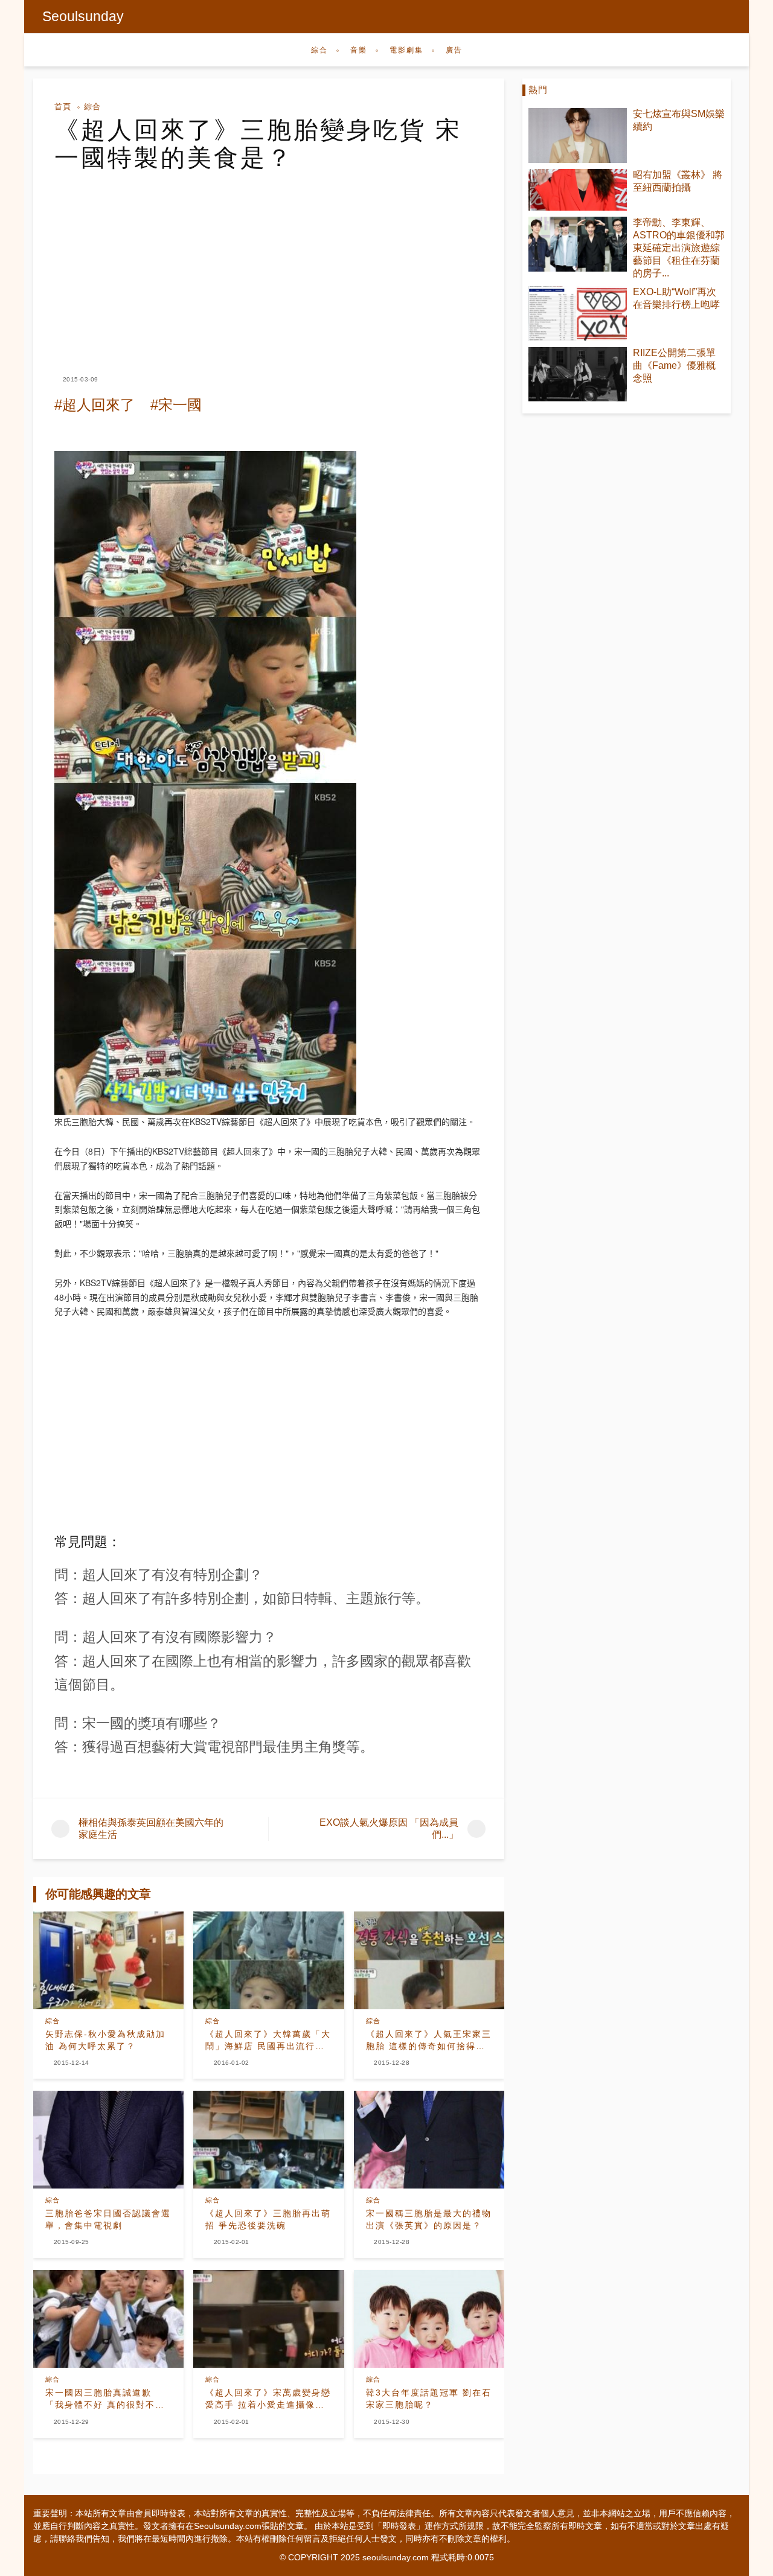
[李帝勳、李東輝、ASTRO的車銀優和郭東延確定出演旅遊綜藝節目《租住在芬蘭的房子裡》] (578, 244)
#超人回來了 (95, 405)
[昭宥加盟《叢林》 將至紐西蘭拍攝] (578, 190)
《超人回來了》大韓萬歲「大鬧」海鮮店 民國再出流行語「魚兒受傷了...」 (268, 2041)
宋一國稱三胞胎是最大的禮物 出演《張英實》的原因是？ (429, 2219)
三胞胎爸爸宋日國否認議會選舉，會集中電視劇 (108, 2219)
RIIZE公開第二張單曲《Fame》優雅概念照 (674, 365)
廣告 (454, 50)
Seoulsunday (83, 16)
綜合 (319, 50)
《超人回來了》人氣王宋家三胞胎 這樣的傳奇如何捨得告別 (429, 2041)
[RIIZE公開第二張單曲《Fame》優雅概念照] (578, 375)
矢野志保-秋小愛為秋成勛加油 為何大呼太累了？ (105, 2040)
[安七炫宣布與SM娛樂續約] (578, 135)
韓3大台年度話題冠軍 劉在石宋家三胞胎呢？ (429, 2399)
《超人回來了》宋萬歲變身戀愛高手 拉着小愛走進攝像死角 (268, 2399)
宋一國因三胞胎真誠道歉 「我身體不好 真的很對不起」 (100, 2399)
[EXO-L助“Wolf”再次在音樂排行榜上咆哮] (578, 314)
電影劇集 (406, 50)
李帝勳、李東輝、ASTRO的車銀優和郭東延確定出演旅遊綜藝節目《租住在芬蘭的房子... (679, 248)
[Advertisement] (269, 262)
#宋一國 (176, 405)
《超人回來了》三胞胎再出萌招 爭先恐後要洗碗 (268, 2219)
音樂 (359, 50)
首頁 (63, 107)
